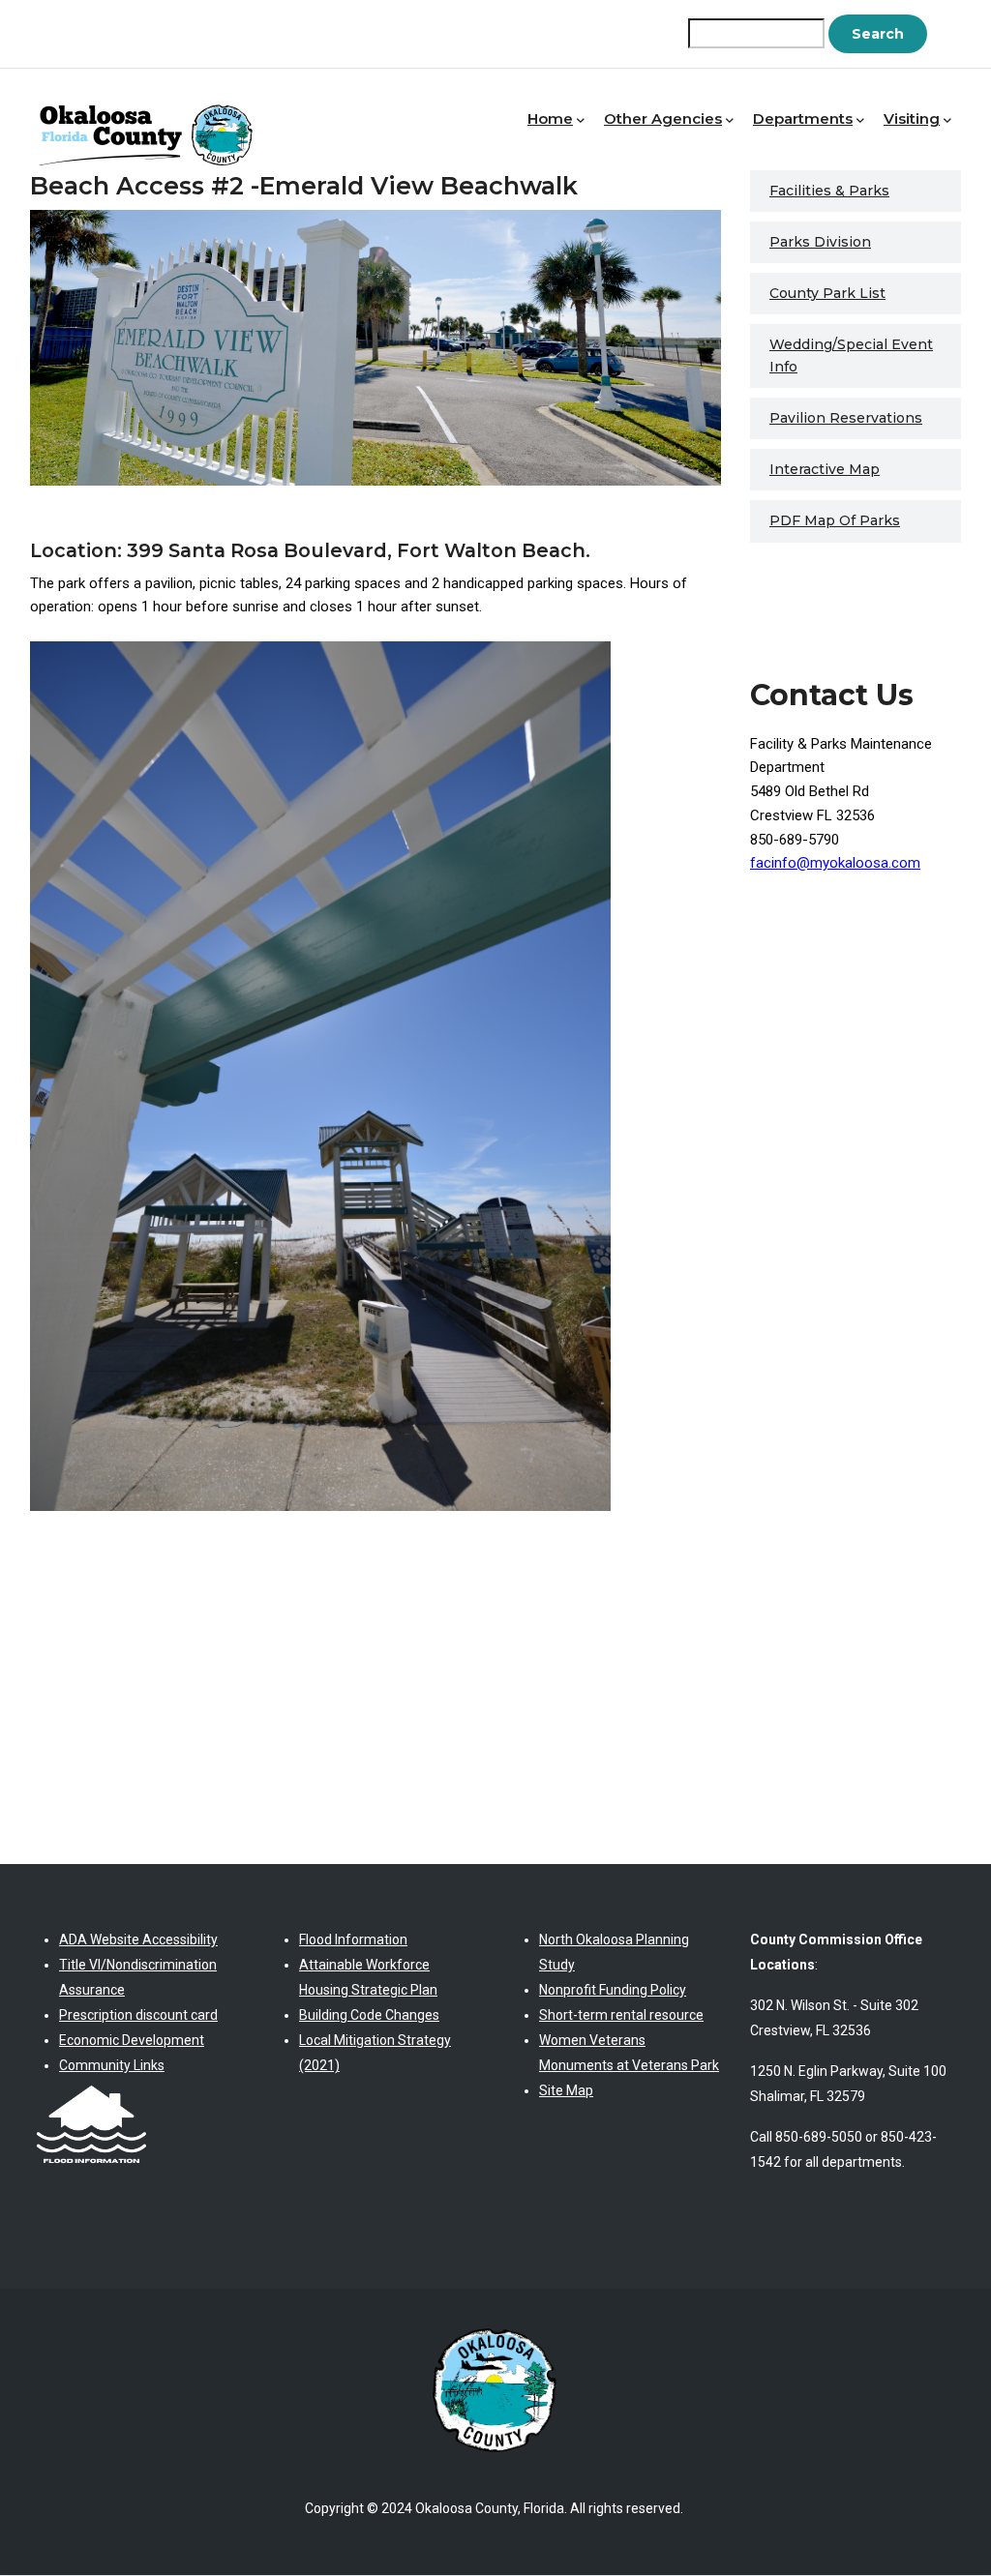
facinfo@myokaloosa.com (835, 863)
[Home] (151, 115)
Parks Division (820, 242)
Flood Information (353, 1939)
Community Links (112, 2065)
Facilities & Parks (829, 191)
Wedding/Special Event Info (851, 355)
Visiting (912, 118)
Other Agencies (663, 118)
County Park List (827, 293)
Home (550, 118)
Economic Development (132, 2040)
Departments (803, 118)
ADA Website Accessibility (138, 1939)
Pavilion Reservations (846, 418)
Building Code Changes (369, 2015)
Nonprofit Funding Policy (613, 1990)
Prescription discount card (138, 2015)
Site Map (566, 2090)
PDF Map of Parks (835, 520)
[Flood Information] (91, 2090)
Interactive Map (825, 469)
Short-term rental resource (621, 2015)
